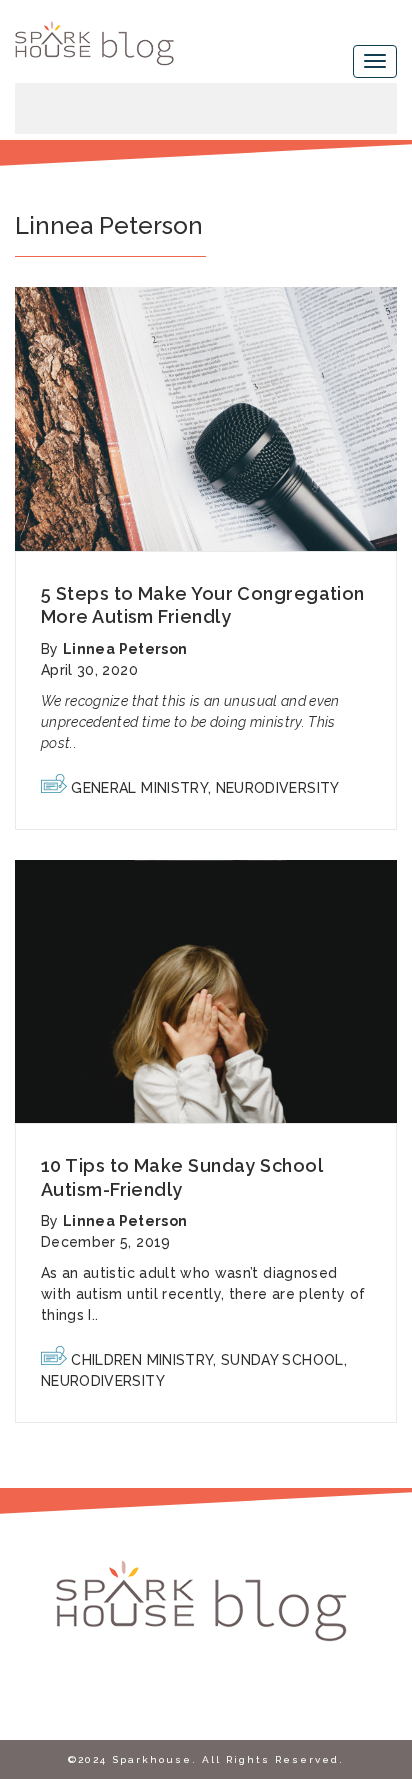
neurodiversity (278, 788)
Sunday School (282, 1360)
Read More (206, 419)
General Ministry (139, 788)
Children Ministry (142, 1360)
